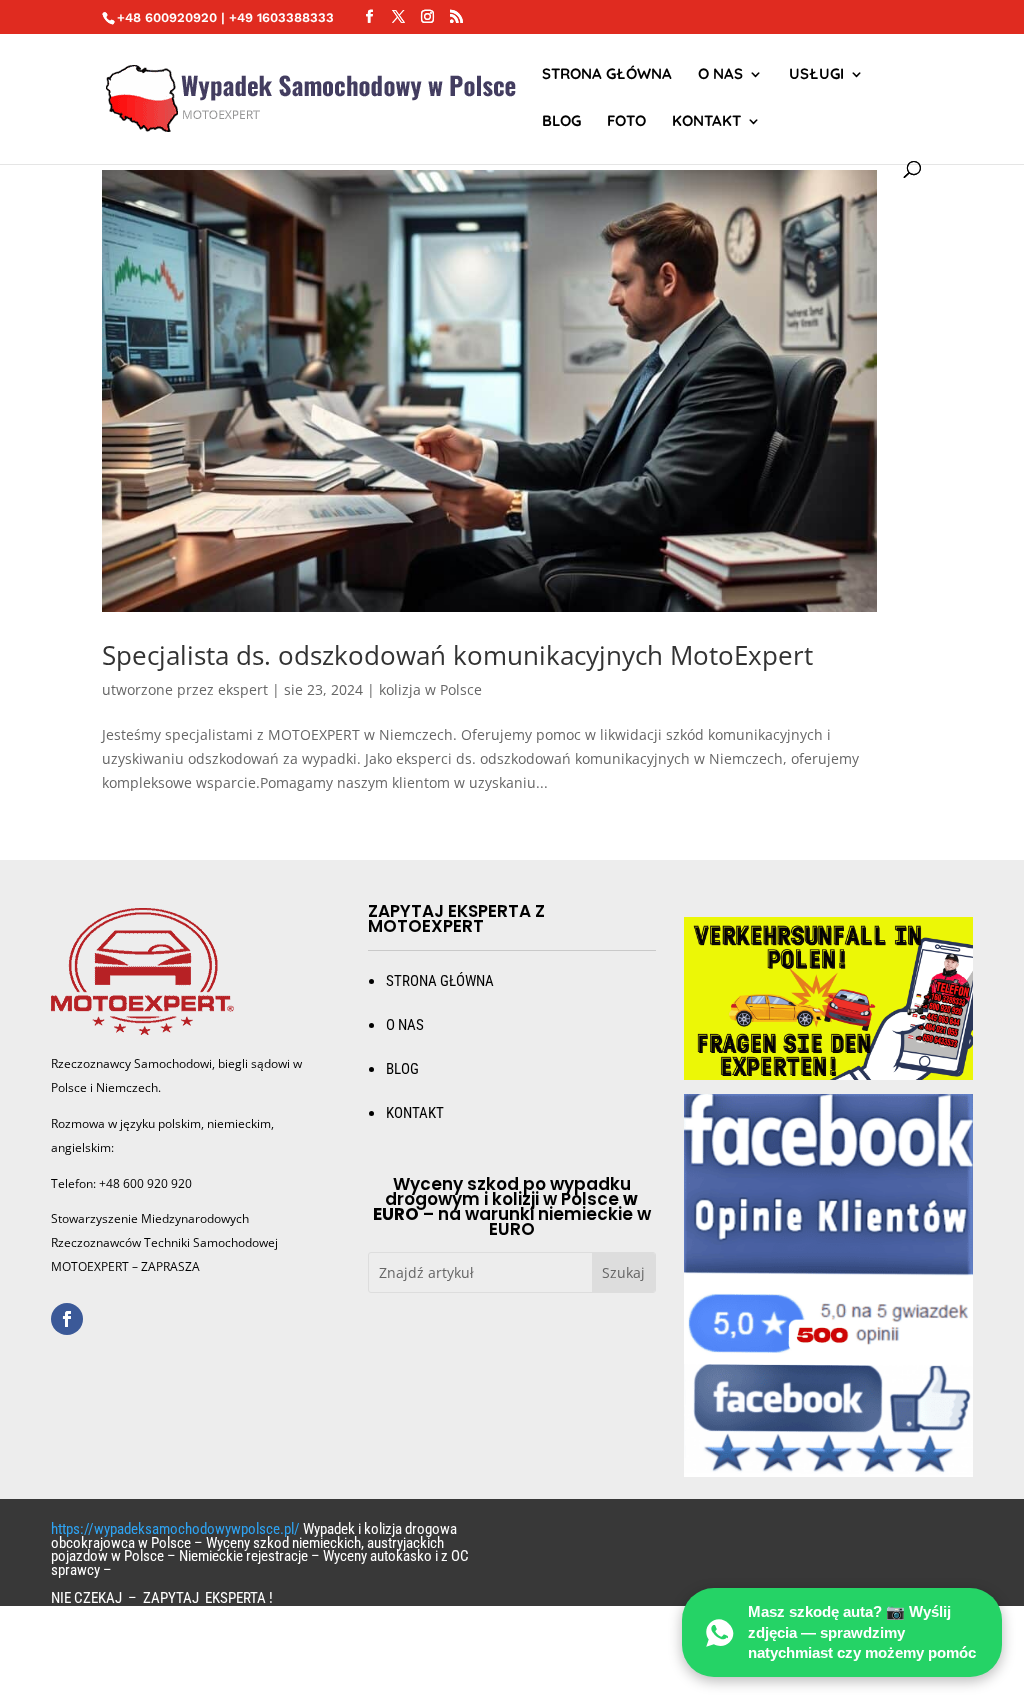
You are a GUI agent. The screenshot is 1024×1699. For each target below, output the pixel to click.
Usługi (816, 75)
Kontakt (706, 122)
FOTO (626, 122)
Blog (561, 122)
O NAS (720, 75)
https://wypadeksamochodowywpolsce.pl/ (175, 1529)
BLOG (402, 1069)
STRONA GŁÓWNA (607, 75)
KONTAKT (415, 1113)
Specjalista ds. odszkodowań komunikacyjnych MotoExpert (457, 655)
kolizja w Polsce (430, 689)
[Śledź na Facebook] (67, 1319)
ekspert (243, 689)
